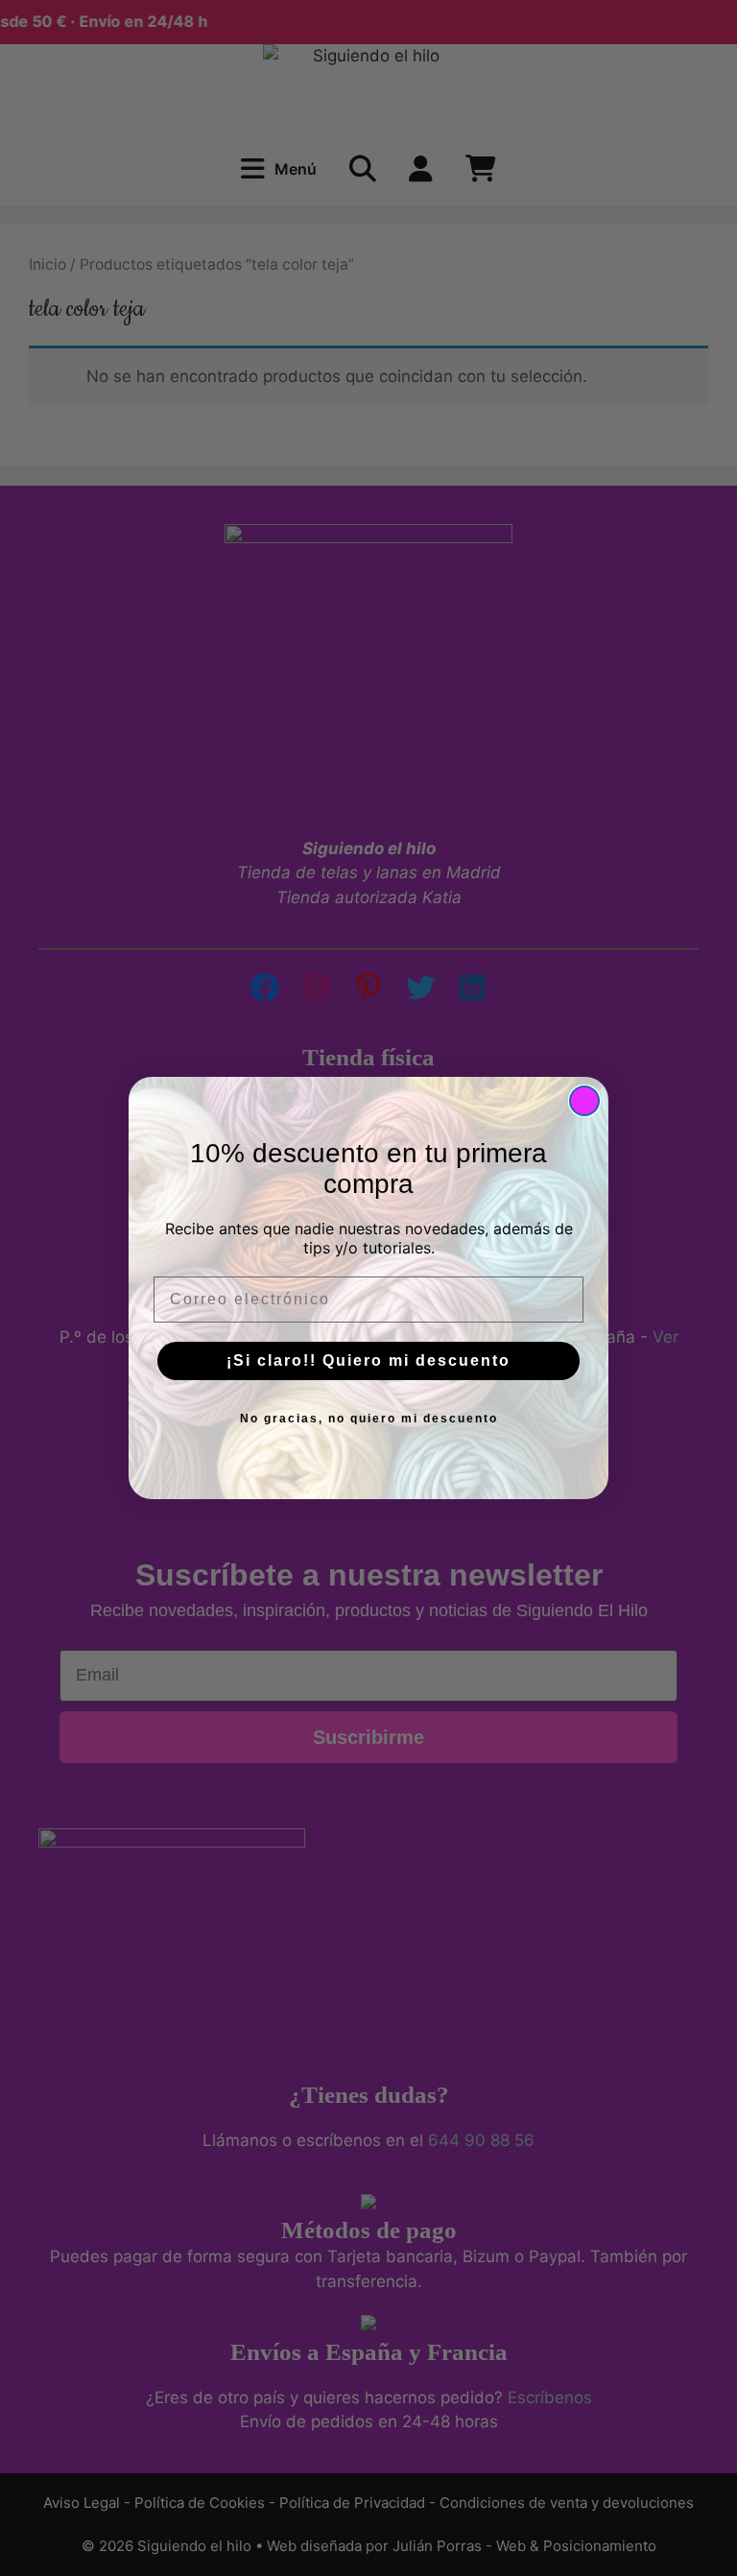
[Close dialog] (584, 1101)
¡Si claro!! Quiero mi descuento (368, 1360)
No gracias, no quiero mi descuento (369, 1419)
